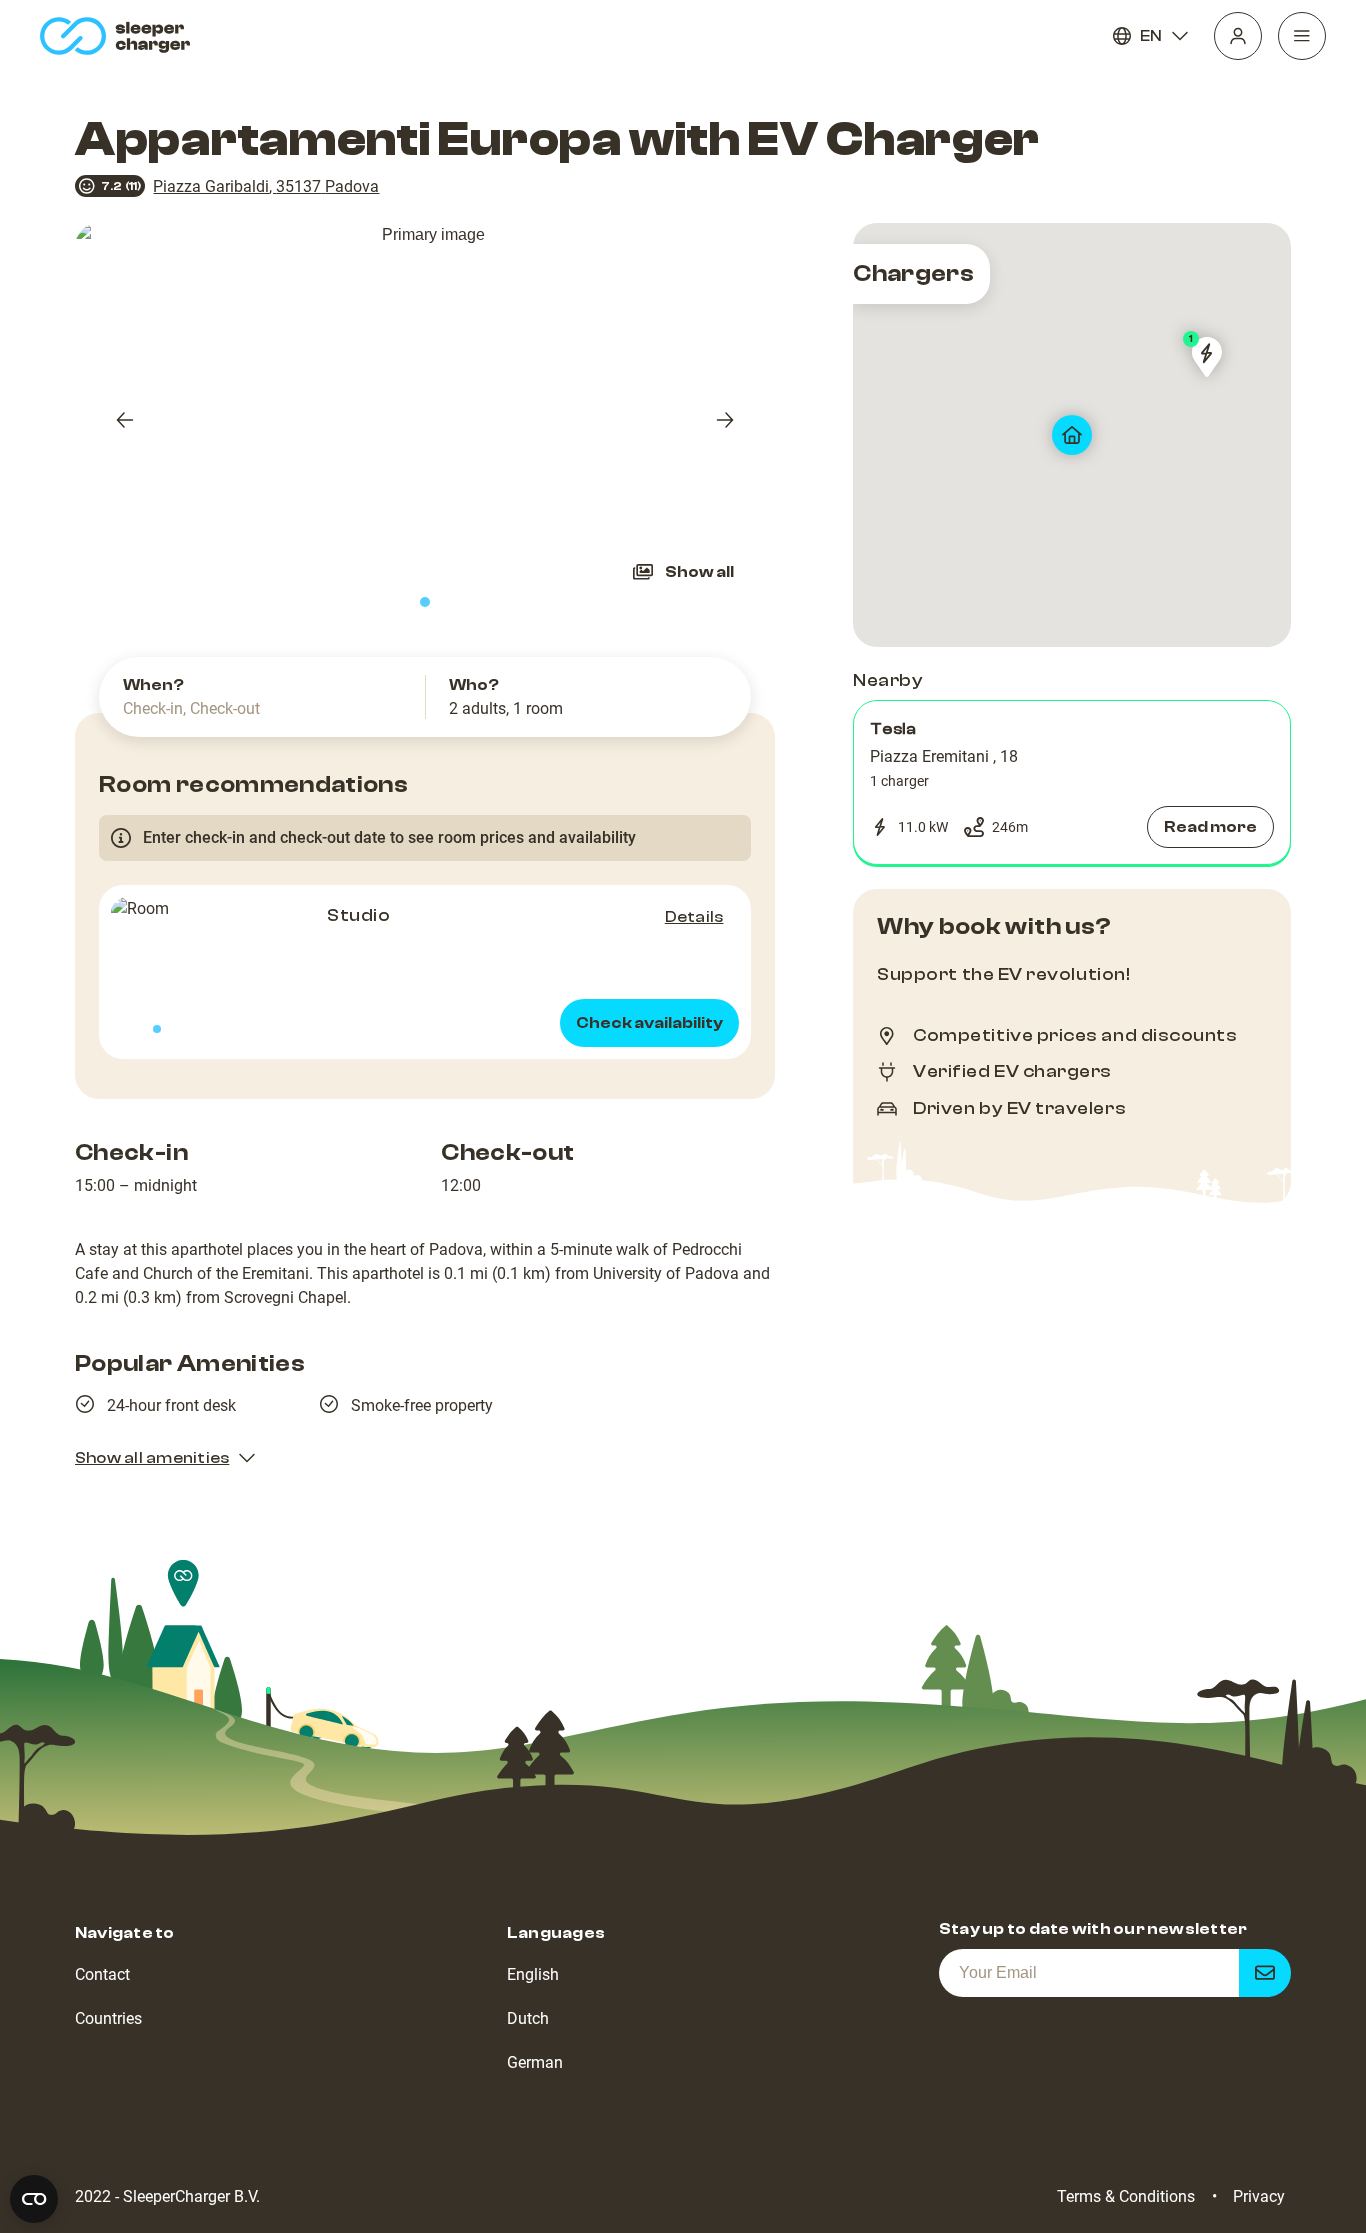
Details (694, 917)
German (535, 2062)
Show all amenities (152, 1458)
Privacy (1259, 2196)
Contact (102, 1974)
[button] (1072, 783)
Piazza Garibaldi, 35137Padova (266, 186)
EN (1151, 36)
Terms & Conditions (1126, 2196)
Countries (108, 2018)
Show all (699, 572)
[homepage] (119, 36)
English (533, 1974)
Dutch (528, 2018)
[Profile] (1238, 36)
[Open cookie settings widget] (34, 2199)
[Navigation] (1302, 36)
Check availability (649, 1023)
